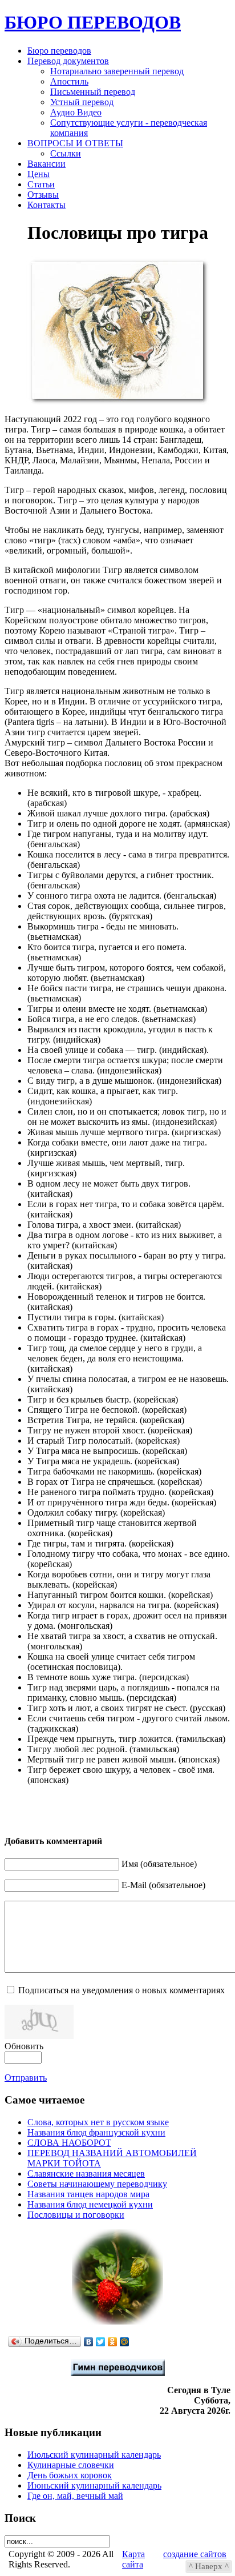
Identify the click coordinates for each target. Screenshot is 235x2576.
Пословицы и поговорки (76, 2215)
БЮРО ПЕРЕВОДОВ (93, 22)
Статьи (41, 184)
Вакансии (46, 164)
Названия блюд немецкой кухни (90, 2204)
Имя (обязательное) (159, 1864)
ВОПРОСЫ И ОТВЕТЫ (75, 143)
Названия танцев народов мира (88, 2194)
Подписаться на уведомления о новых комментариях (121, 1990)
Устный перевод (82, 102)
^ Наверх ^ (209, 2566)
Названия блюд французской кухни (96, 2132)
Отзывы (43, 195)
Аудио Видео (76, 112)
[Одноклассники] (113, 2342)
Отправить (26, 2078)
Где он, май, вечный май (75, 2496)
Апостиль (69, 81)
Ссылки (66, 153)
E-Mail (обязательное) (163, 1885)
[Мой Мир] (125, 2342)
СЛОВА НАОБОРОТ (69, 2143)
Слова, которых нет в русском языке (98, 2122)
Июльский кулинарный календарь (94, 2455)
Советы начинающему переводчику (97, 2184)
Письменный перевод (93, 92)
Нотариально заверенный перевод (117, 71)
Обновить (24, 2046)
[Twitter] (101, 2342)
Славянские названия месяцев (86, 2174)
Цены (39, 174)
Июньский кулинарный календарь (94, 2485)
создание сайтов (195, 2554)
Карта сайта (133, 2559)
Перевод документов (68, 61)
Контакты (46, 205)
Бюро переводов (59, 51)
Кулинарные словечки (71, 2465)
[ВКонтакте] (89, 2342)
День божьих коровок (70, 2475)
